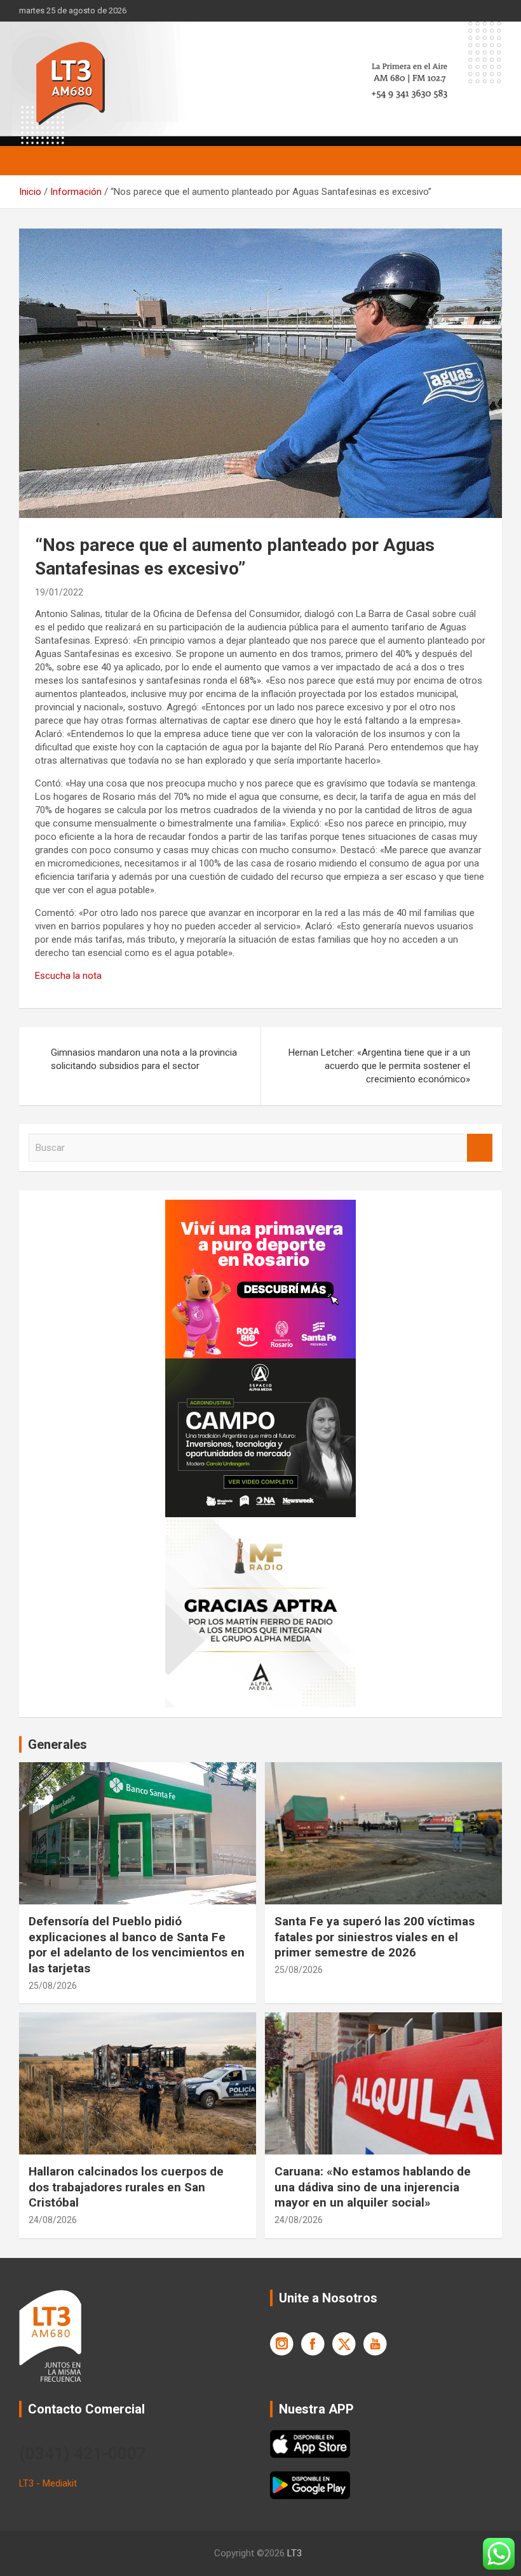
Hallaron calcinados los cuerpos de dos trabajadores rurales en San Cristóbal (126, 2187)
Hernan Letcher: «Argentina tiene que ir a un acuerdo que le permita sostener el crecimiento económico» (379, 1066)
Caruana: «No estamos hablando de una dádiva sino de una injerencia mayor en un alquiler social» (373, 2187)
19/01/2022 (59, 592)
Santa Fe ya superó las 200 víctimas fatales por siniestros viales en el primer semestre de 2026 (375, 1937)
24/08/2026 (53, 2220)
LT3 (294, 2553)
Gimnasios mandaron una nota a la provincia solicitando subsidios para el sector (144, 1059)
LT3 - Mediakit (48, 2483)
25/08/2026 (53, 1986)
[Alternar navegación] (35, 161)
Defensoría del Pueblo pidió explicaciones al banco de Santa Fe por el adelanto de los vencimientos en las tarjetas (137, 1945)
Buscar (480, 1148)
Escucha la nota (68, 976)
